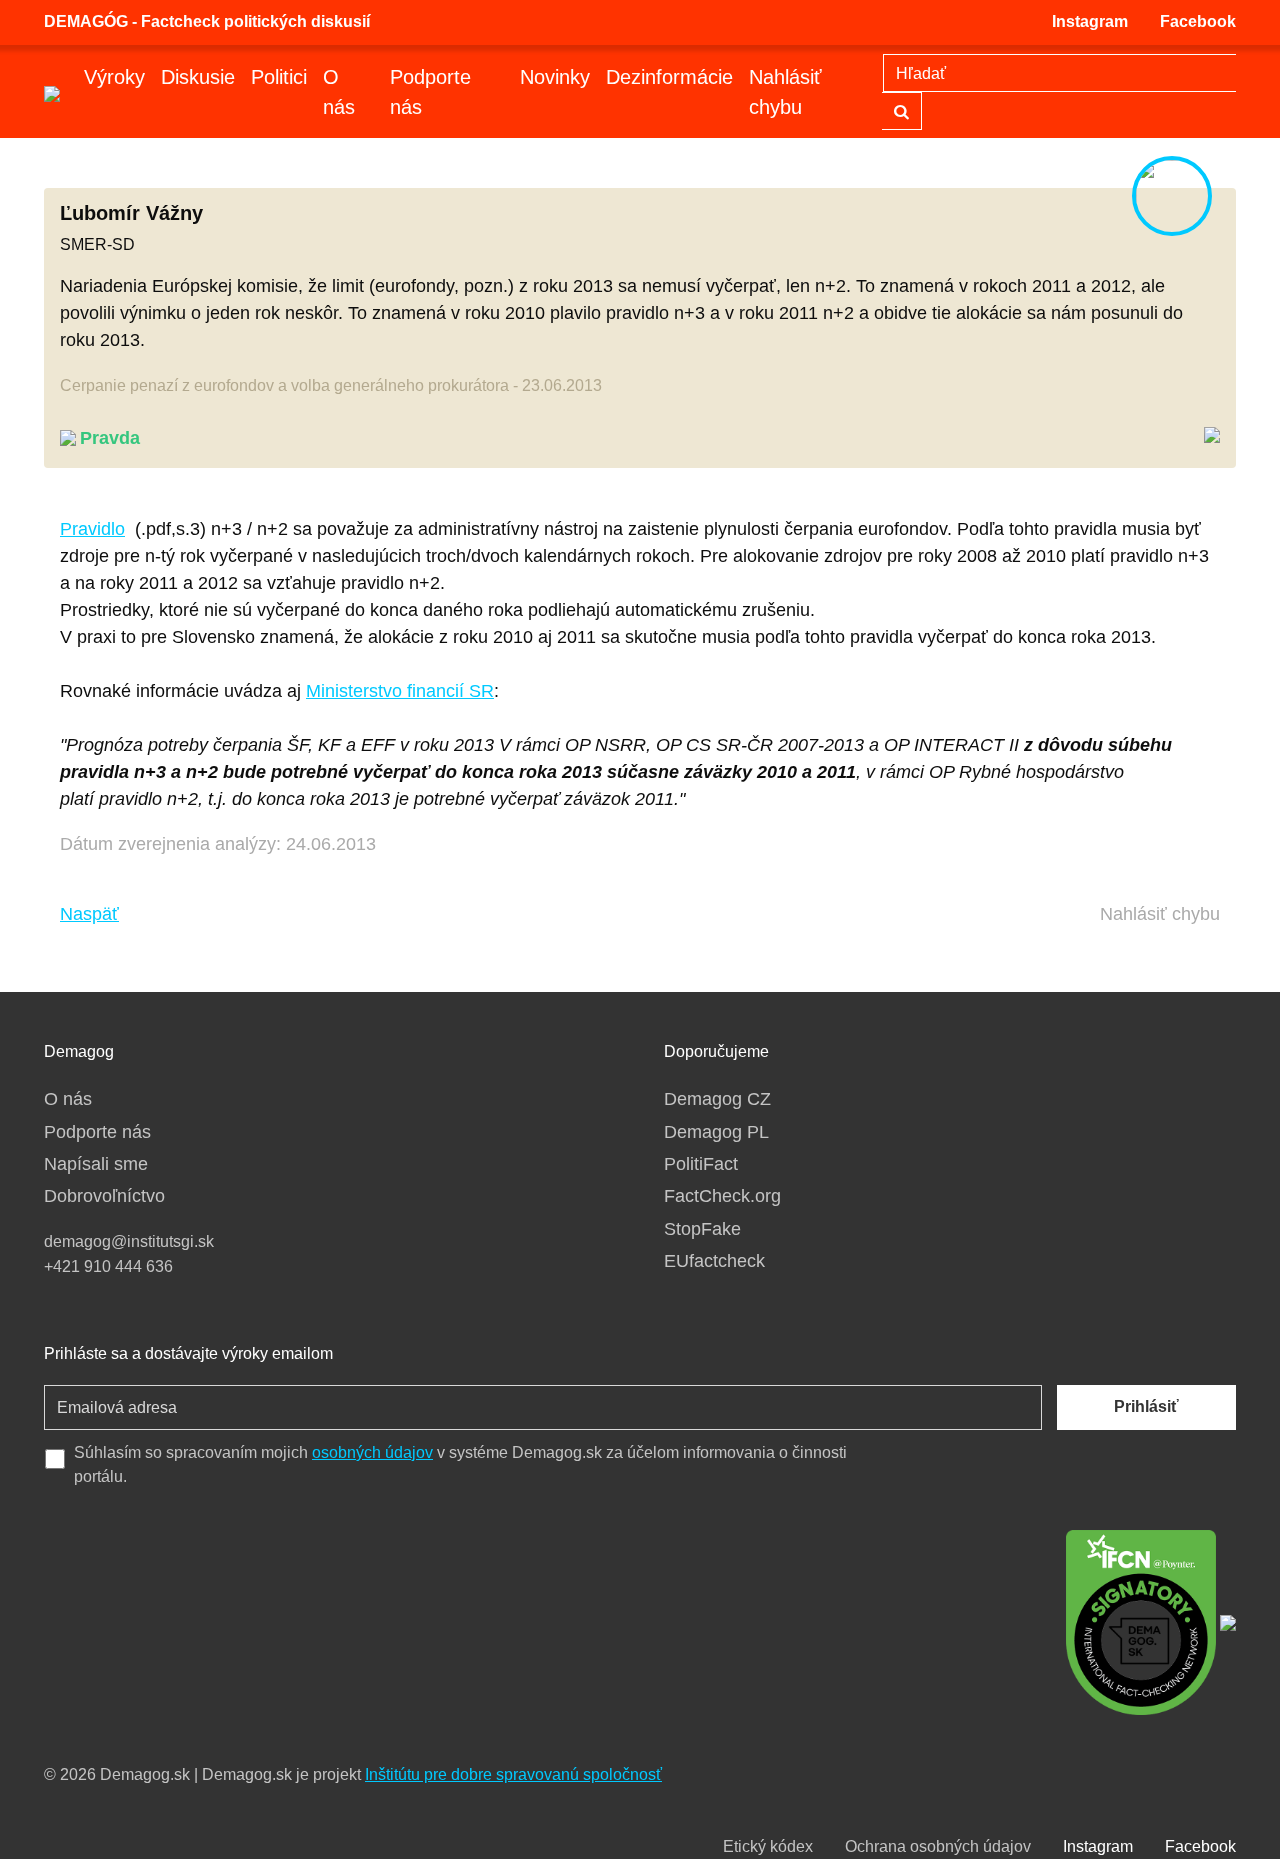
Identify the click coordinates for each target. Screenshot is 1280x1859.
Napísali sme (96, 1164)
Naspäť (89, 914)
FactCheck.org (722, 1196)
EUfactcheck (714, 1261)
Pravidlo (92, 529)
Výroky (114, 77)
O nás (339, 92)
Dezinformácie (669, 77)
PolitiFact (701, 1164)
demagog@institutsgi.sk (129, 1241)
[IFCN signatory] (1141, 1621)
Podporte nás (430, 92)
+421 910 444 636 (108, 1266)
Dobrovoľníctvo (104, 1196)
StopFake (702, 1229)
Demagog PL (716, 1132)
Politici (279, 77)
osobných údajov (372, 1452)
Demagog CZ (717, 1099)
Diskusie (198, 77)
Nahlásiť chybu (785, 92)
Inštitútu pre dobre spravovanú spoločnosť (513, 1774)
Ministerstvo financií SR (400, 691)
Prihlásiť (1146, 1406)
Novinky (555, 77)
